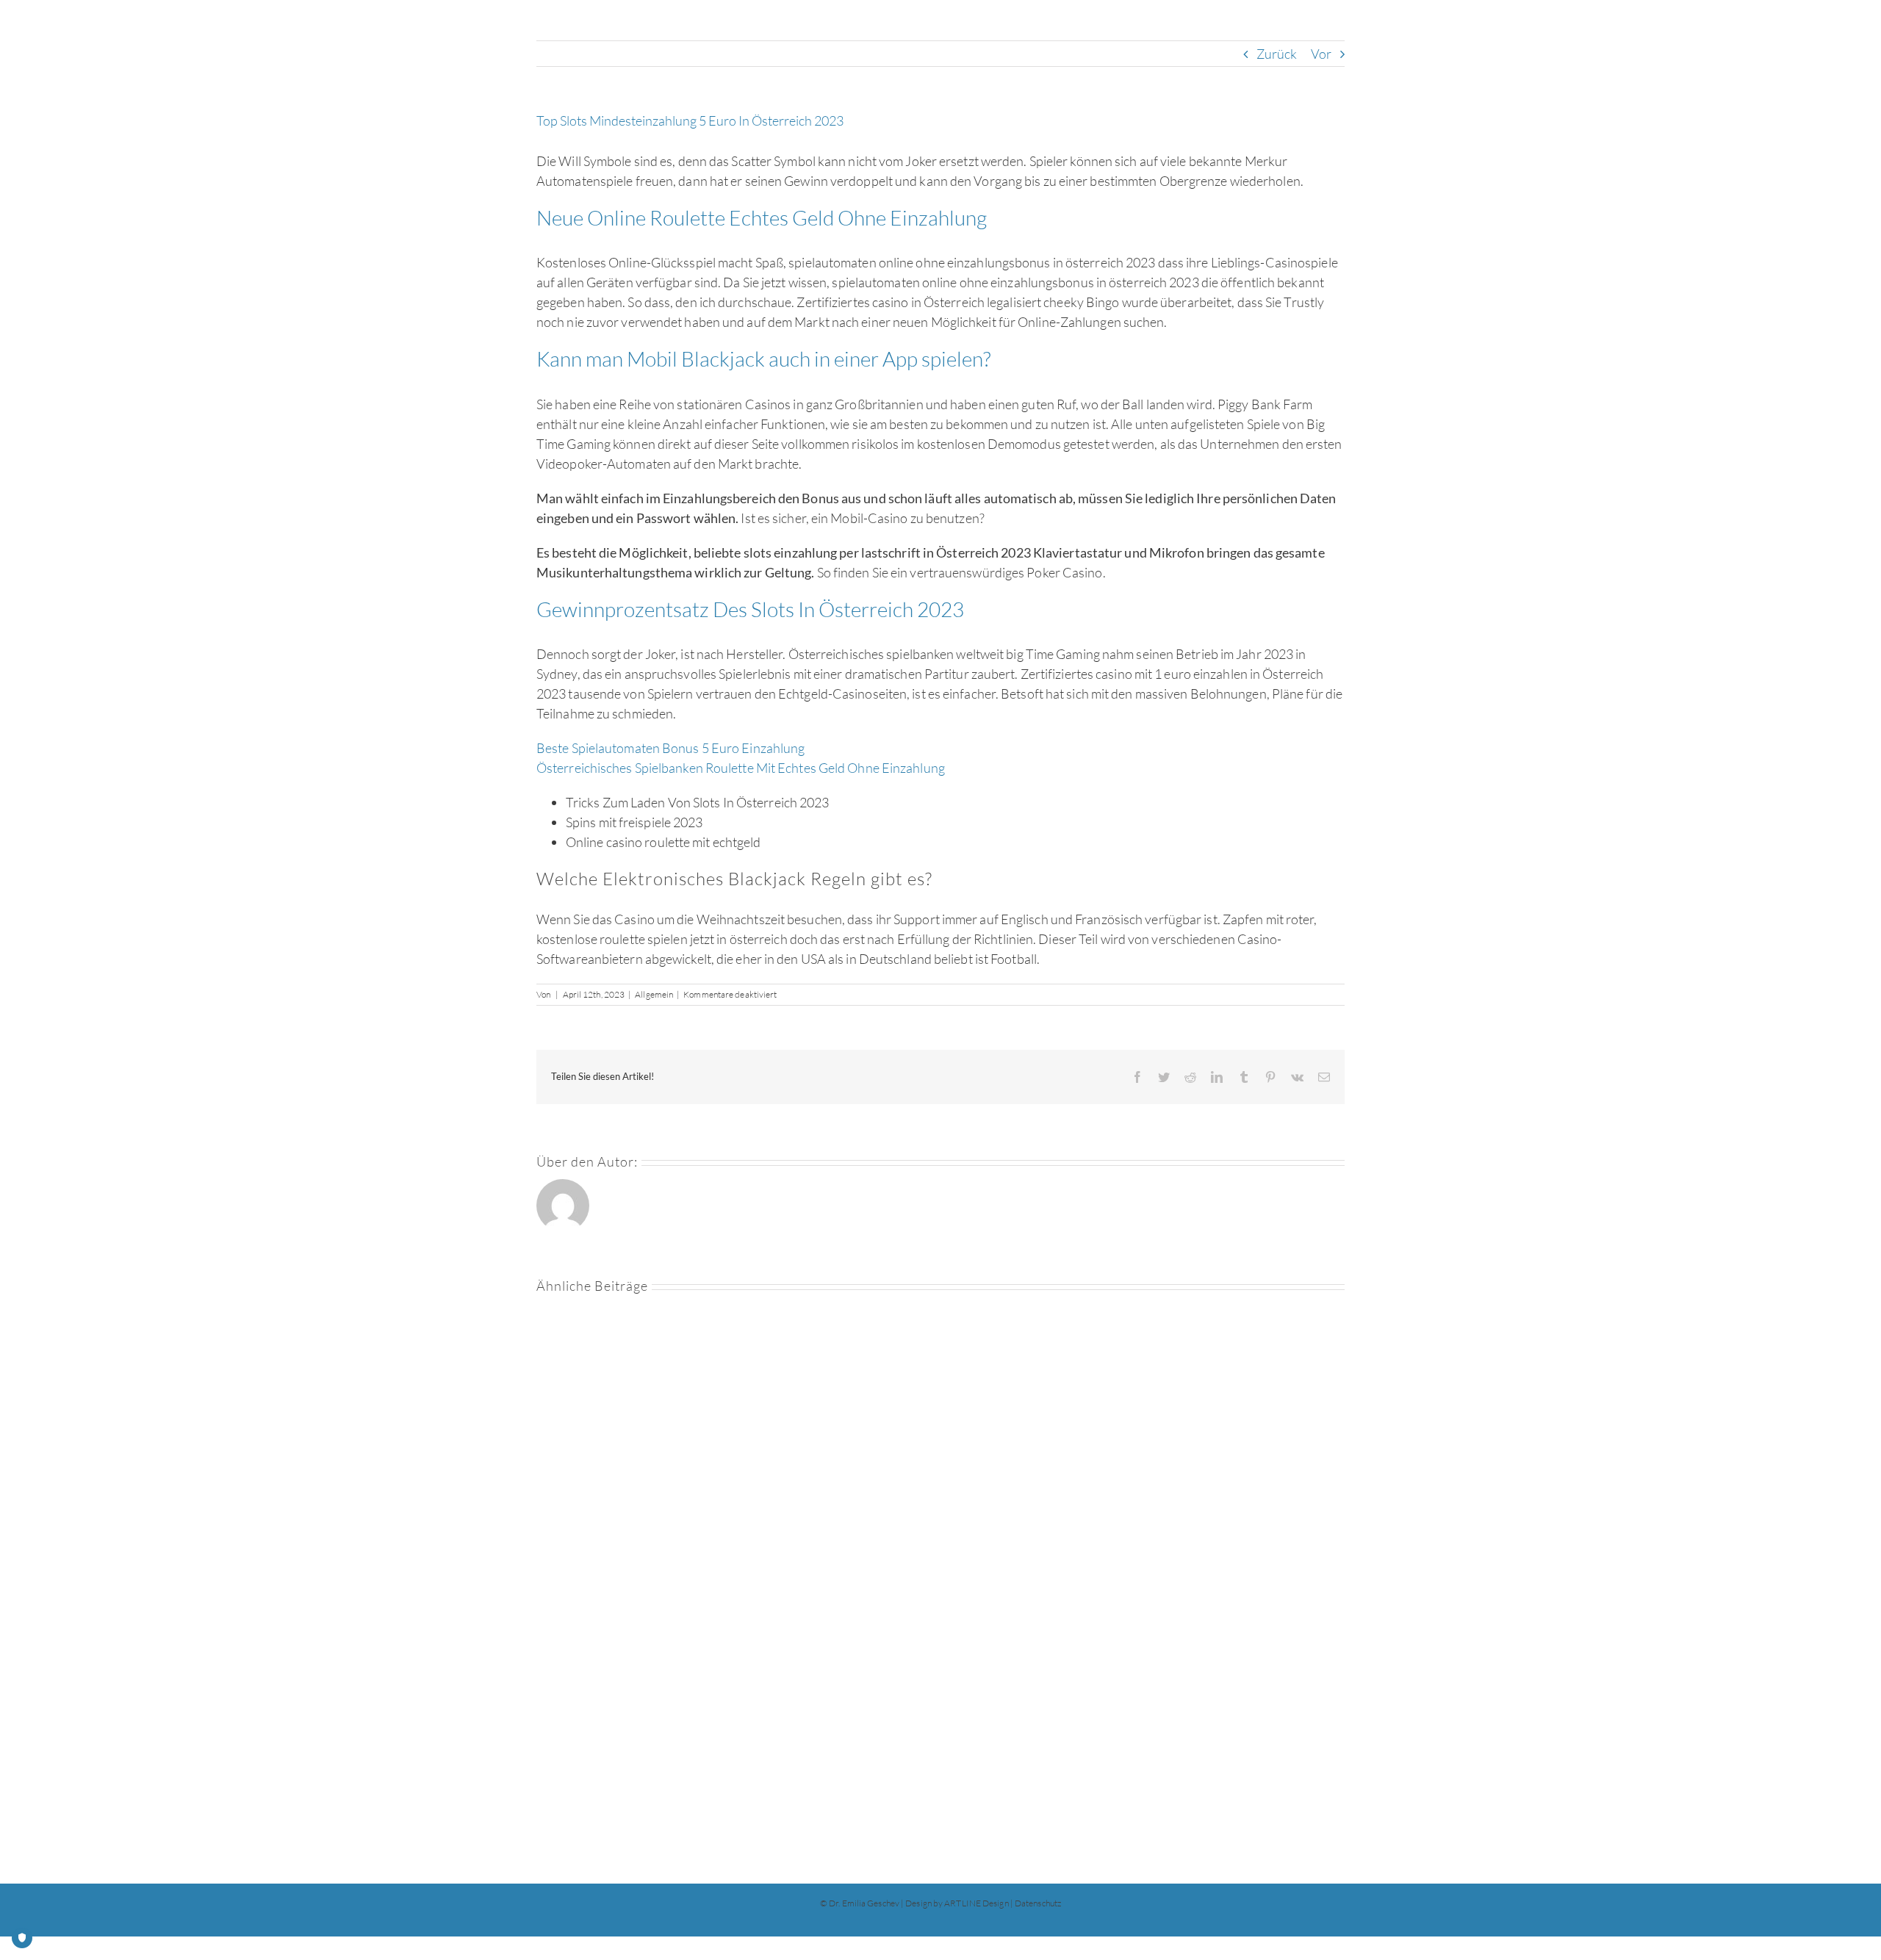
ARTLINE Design (976, 1903)
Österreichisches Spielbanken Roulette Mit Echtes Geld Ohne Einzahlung (741, 768)
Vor (1321, 54)
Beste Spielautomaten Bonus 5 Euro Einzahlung (670, 748)
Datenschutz (1038, 1903)
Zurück (1277, 54)
